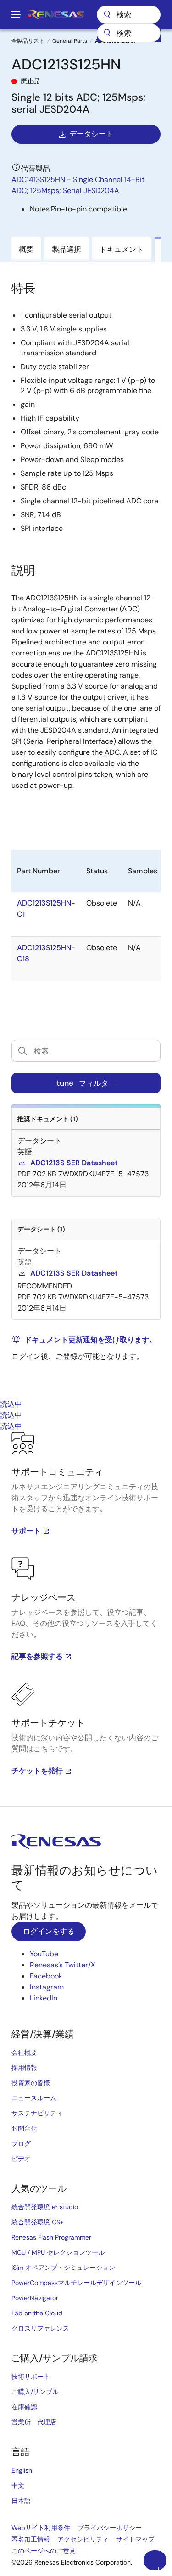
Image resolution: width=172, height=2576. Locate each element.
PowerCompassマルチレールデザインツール (76, 2283)
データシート (91, 134)
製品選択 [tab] (67, 249)
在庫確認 (24, 2407)
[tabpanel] (86, 1619)
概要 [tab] (26, 249)
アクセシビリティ (83, 2539)
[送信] (107, 33)
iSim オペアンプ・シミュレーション (63, 2268)
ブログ (21, 2143)
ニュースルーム (34, 2098)
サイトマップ (135, 2539)
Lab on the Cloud (37, 2313)
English (22, 2470)
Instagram (47, 1987)
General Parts (70, 41)
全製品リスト (28, 41)
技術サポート (31, 2377)
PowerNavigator (35, 2298)
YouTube (44, 1954)
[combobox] (129, 33)
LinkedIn (44, 1998)
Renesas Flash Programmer (51, 2237)
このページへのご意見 (44, 2551)
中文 (18, 2485)
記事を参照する (37, 1656)
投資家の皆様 (31, 2083)
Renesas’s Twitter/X (63, 1965)
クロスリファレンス (40, 2328)
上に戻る (159, 2568)
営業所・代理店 (34, 2422)
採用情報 (24, 2068)
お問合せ (24, 2128)
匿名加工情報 (31, 2539)
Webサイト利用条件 (41, 2528)
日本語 (21, 2501)
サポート (26, 1531)
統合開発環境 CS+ (38, 2222)
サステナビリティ (37, 2113)
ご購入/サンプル (35, 2392)
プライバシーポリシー (110, 2528)
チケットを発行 (37, 1771)
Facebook (46, 1976)
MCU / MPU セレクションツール (58, 2252)
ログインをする (49, 1931)
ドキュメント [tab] (122, 249)
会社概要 (24, 2052)
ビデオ (21, 2159)
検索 (129, 15)
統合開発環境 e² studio (45, 2207)
